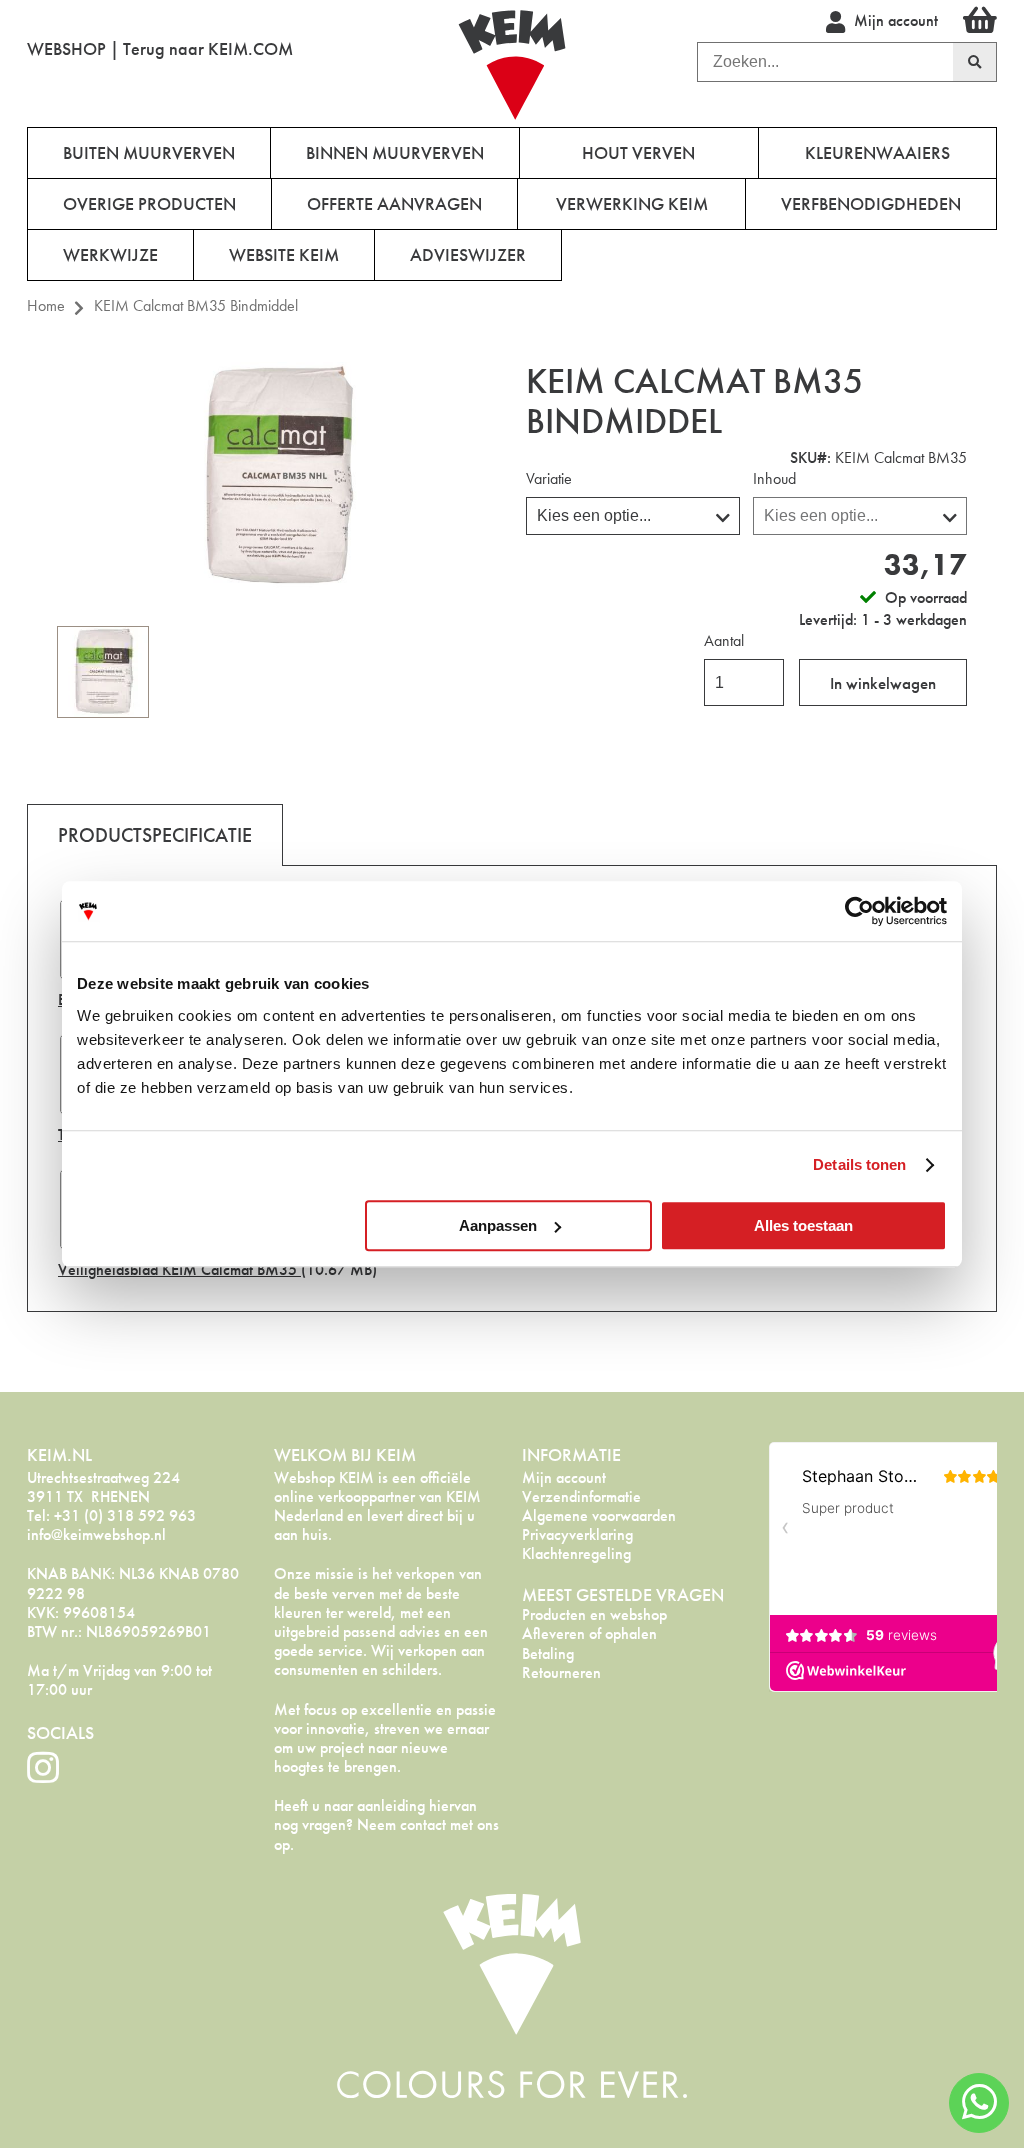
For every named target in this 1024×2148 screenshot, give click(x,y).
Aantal (724, 641)
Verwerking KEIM (632, 203)
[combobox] (825, 62)
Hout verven (638, 152)
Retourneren (561, 1672)
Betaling (548, 1653)
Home (46, 305)
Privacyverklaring (577, 1534)
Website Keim (284, 254)
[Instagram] (43, 1768)
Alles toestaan (803, 1225)
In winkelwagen (883, 683)
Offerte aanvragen (394, 203)
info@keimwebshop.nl (96, 1534)
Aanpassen (498, 1225)
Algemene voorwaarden (599, 1515)
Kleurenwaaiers (877, 152)
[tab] (155, 834)
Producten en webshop (594, 1614)
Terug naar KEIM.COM (208, 48)
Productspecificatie (155, 835)
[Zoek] (975, 62)
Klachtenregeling (576, 1553)
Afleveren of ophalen (589, 1633)
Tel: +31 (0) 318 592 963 (111, 1515)
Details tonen (859, 1164)
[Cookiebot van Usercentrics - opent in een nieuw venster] (859, 911)
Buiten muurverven (149, 152)
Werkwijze (110, 254)
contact (423, 1824)
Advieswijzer (468, 254)
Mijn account (564, 1477)
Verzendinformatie (581, 1496)
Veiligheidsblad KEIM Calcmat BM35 (179, 1269)
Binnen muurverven (395, 152)
